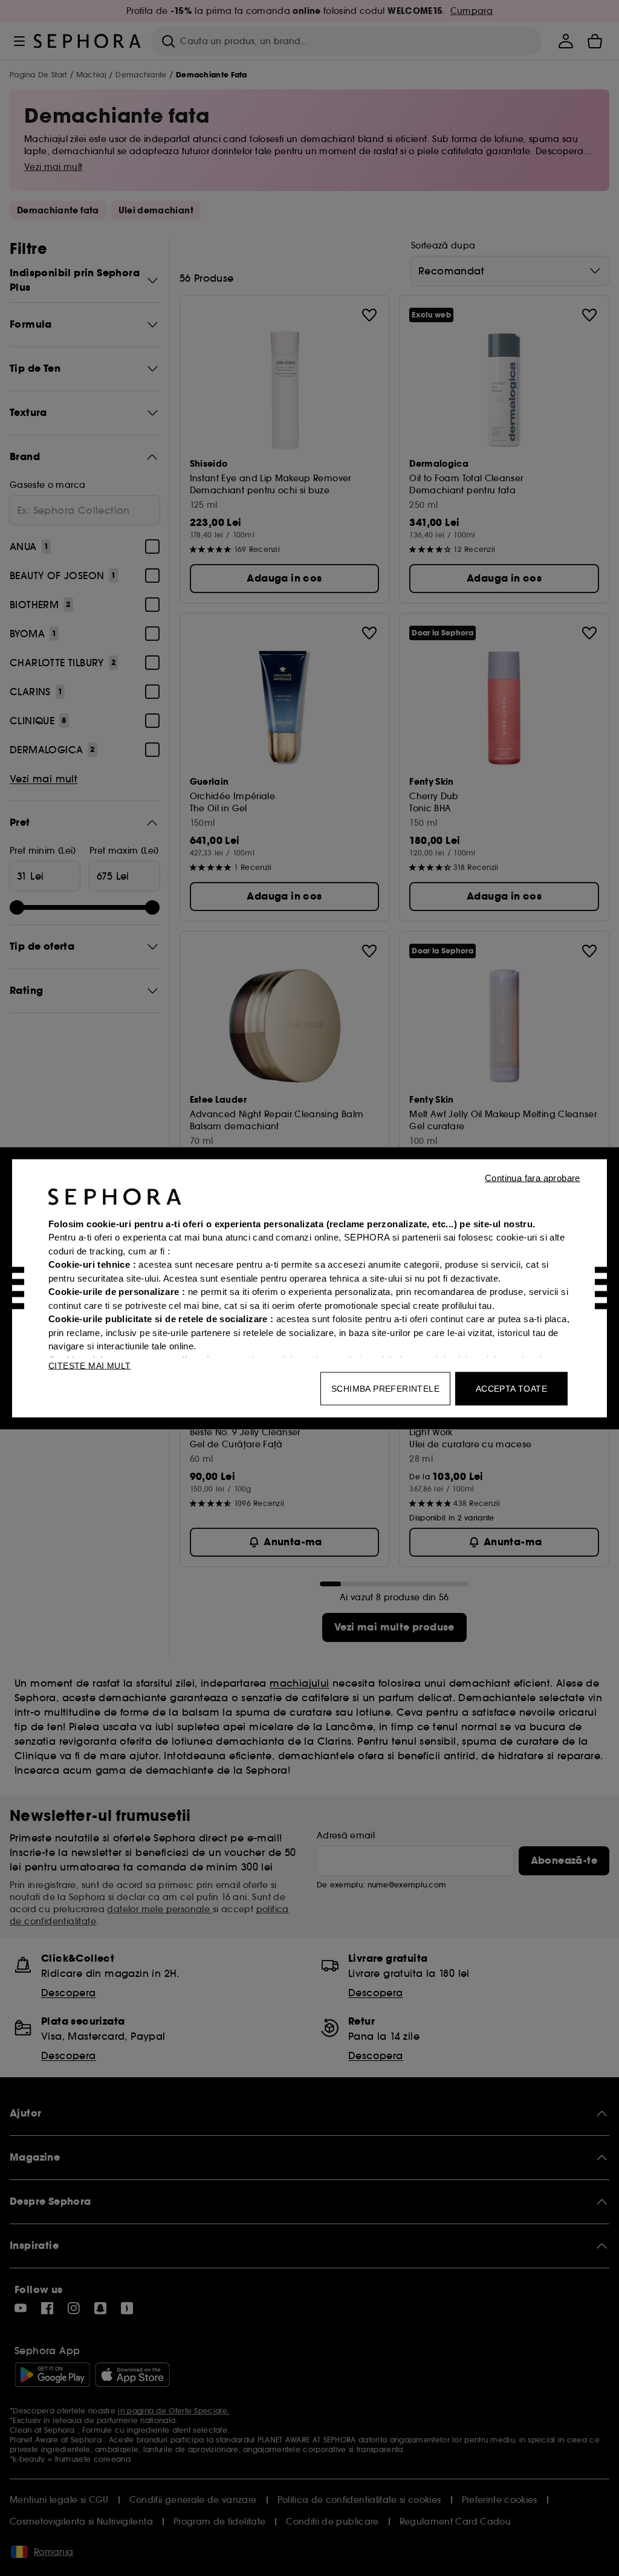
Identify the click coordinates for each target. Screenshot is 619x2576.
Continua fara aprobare (533, 1177)
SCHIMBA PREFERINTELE (385, 1388)
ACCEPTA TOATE (511, 1388)
